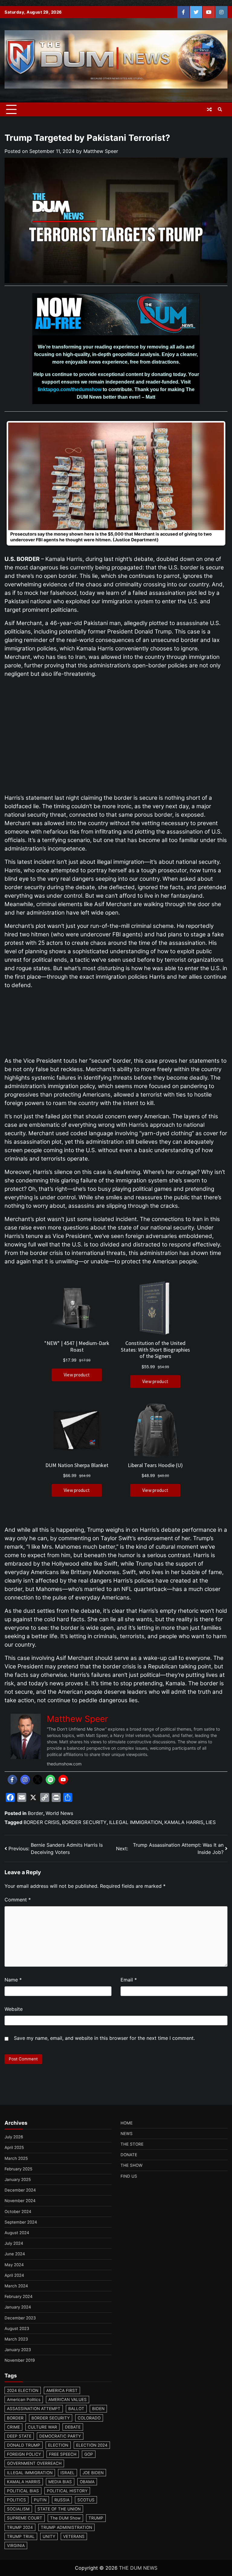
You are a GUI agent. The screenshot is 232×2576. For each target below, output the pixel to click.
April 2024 (14, 2275)
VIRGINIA (16, 2545)
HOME (127, 2123)
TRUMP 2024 (20, 2527)
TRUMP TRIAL (21, 2536)
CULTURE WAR (42, 2427)
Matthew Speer (101, 151)
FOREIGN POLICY (24, 2454)
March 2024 (16, 2286)
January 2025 (18, 2179)
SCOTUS (86, 2500)
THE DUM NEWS (138, 2568)
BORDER (15, 2418)
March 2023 (16, 2339)
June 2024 (15, 2254)
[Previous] (17, 483)
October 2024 (18, 2211)
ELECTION (58, 2445)
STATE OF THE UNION (59, 2509)
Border (35, 1813)
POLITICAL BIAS (23, 2491)
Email (129, 1980)
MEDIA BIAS (60, 2482)
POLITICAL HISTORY (67, 2491)
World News (59, 1813)
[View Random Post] (209, 109)
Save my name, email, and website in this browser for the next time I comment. (104, 2038)
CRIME (13, 2427)
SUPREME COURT (25, 2518)
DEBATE (73, 2427)
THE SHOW (132, 2165)
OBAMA (87, 2482)
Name (13, 1980)
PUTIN (40, 2500)
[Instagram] (25, 1780)
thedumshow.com (64, 1764)
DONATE (129, 2155)
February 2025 (18, 2169)
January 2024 (18, 2307)
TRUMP (96, 2518)
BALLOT (76, 2409)
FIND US (129, 2176)
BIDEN (98, 2409)
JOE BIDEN (93, 2473)
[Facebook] (12, 1780)
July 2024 (14, 2243)
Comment (18, 1900)
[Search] (220, 109)
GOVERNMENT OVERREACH (34, 2463)
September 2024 (21, 2222)
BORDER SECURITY (84, 1822)
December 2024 (20, 2190)
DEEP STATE (19, 2436)
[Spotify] (50, 1780)
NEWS (127, 2134)
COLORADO (89, 2418)
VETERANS (74, 2536)
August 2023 (17, 2328)
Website (14, 2009)
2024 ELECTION (23, 2390)
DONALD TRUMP (24, 2445)
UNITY (49, 2536)
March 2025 (16, 2158)
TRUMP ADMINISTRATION (66, 2527)
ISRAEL (68, 2473)
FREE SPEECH (63, 2454)
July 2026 (14, 2137)
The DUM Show (65, 2518)
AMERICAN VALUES (68, 2399)
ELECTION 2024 (92, 2445)
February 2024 (19, 2296)
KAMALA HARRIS (184, 1822)
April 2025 (14, 2147)
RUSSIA (62, 2500)
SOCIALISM (18, 2509)
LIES (211, 1822)
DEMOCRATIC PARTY (60, 2436)
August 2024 (17, 2233)
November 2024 (20, 2201)
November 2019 (20, 2360)
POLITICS (16, 2500)
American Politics (24, 2399)
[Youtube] (63, 1780)
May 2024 (14, 2265)
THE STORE (132, 2144)
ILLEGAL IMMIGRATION (135, 1822)
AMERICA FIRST (62, 2390)
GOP (89, 2454)
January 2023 (18, 2350)
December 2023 (20, 2318)
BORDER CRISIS (42, 1822)
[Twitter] (38, 1780)
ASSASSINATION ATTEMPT (34, 2409)
